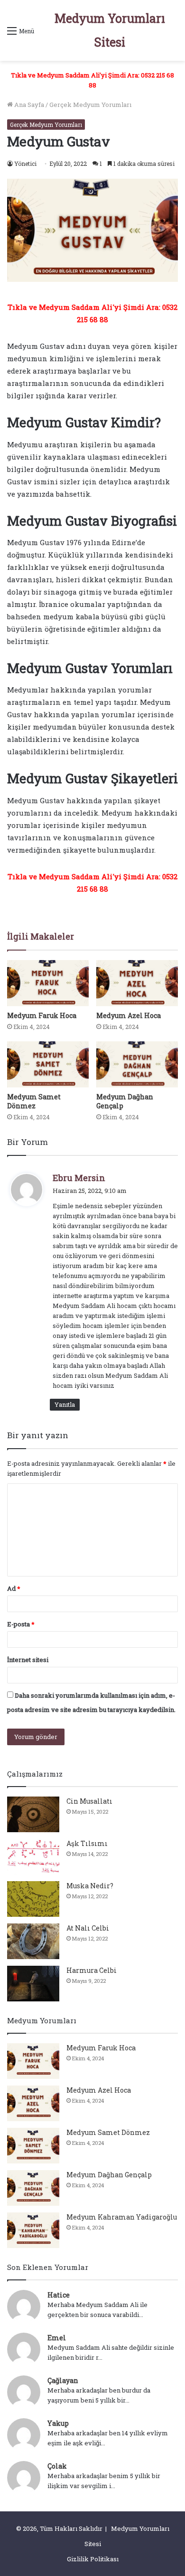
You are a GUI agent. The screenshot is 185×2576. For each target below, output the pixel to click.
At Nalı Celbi (88, 1928)
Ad (14, 1588)
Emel (57, 2338)
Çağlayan (63, 2380)
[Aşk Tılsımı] (33, 1857)
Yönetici (25, 163)
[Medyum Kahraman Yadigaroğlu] (33, 2230)
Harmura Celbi (92, 1970)
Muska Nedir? (90, 1886)
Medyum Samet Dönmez (34, 1101)
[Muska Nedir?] (33, 1899)
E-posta (21, 1624)
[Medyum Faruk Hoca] (48, 983)
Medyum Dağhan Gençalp (109, 2175)
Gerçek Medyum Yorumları (90, 105)
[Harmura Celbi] (33, 1984)
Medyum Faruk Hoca (42, 1015)
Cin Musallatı (89, 1801)
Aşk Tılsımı (87, 1843)
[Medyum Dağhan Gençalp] (137, 1064)
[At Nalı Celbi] (33, 1941)
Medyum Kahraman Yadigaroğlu (122, 2217)
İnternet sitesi (28, 1660)
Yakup (58, 2423)
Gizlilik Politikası (93, 2559)
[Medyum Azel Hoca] (137, 983)
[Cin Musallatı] (33, 1814)
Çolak (57, 2466)
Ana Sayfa (28, 105)
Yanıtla (65, 1404)
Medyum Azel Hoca (129, 1015)
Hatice (59, 2295)
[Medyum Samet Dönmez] (48, 1064)
